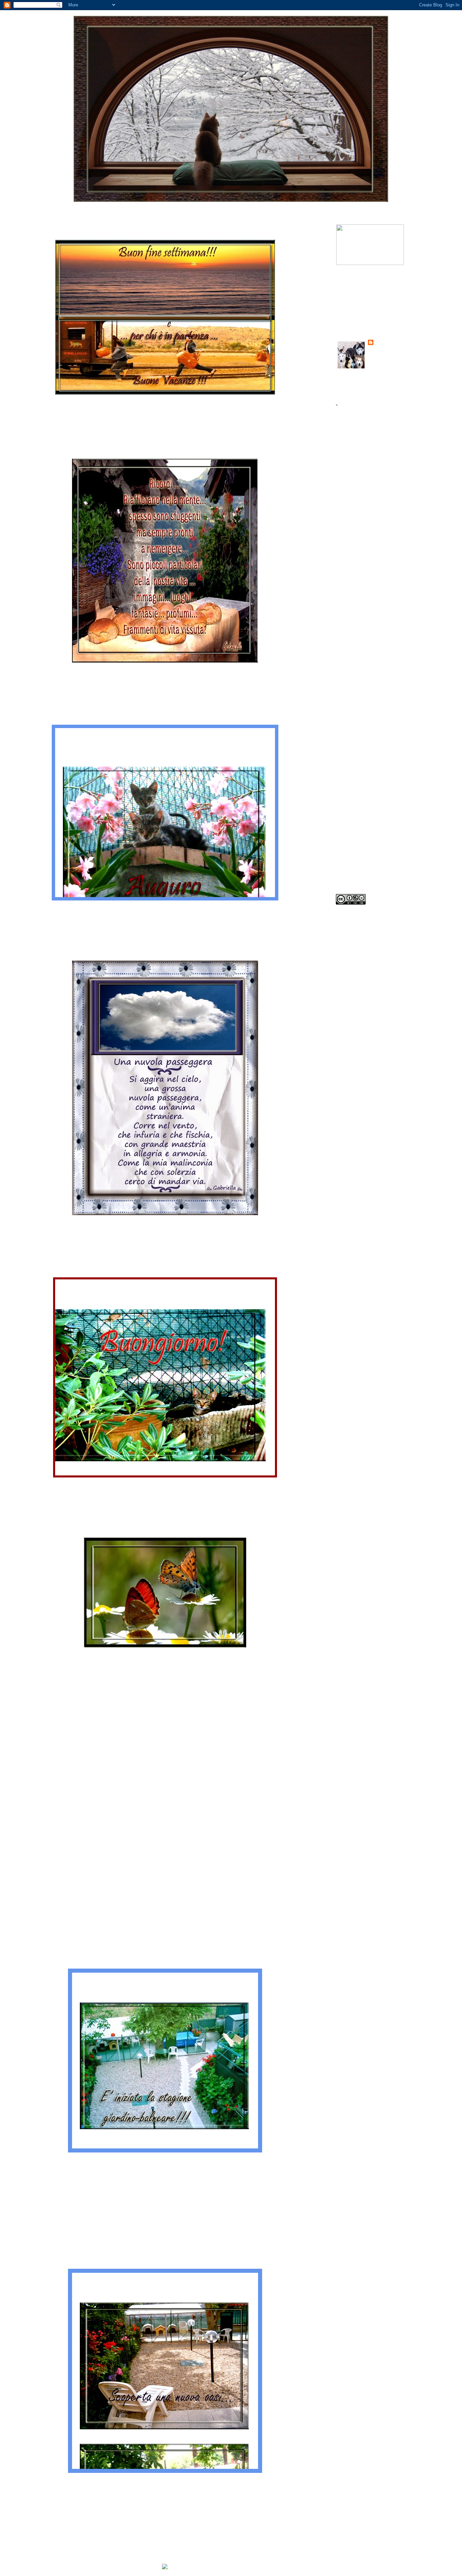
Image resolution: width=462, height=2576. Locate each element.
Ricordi (25, 450)
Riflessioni (59, 680)
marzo (360, 822)
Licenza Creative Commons (369, 919)
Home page (167, 2512)
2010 (351, 624)
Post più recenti (33, 2512)
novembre (363, 645)
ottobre (361, 656)
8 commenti (123, 1484)
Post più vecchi (299, 2512)
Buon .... (25, 231)
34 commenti (124, 2159)
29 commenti (124, 2480)
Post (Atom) (56, 2528)
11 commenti (120, 405)
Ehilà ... (26, 1271)
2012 (351, 602)
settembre (364, 668)
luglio (359, 690)
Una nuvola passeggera (57, 952)
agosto (360, 679)
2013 (351, 591)
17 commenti (123, 907)
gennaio (361, 845)
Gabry (383, 343)
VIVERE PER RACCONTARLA (373, 306)
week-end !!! (34, 718)
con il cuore (60, 2486)
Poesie (52, 1232)
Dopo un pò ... (35, 1529)
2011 (350, 613)
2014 (351, 580)
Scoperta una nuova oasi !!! (62, 2204)
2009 (352, 859)
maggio (360, 800)
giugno (360, 789)
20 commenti (124, 673)
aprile (359, 811)
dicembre (362, 634)
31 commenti (123, 1226)
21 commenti (123, 1840)
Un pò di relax (38, 1885)
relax (51, 412)
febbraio (362, 834)
